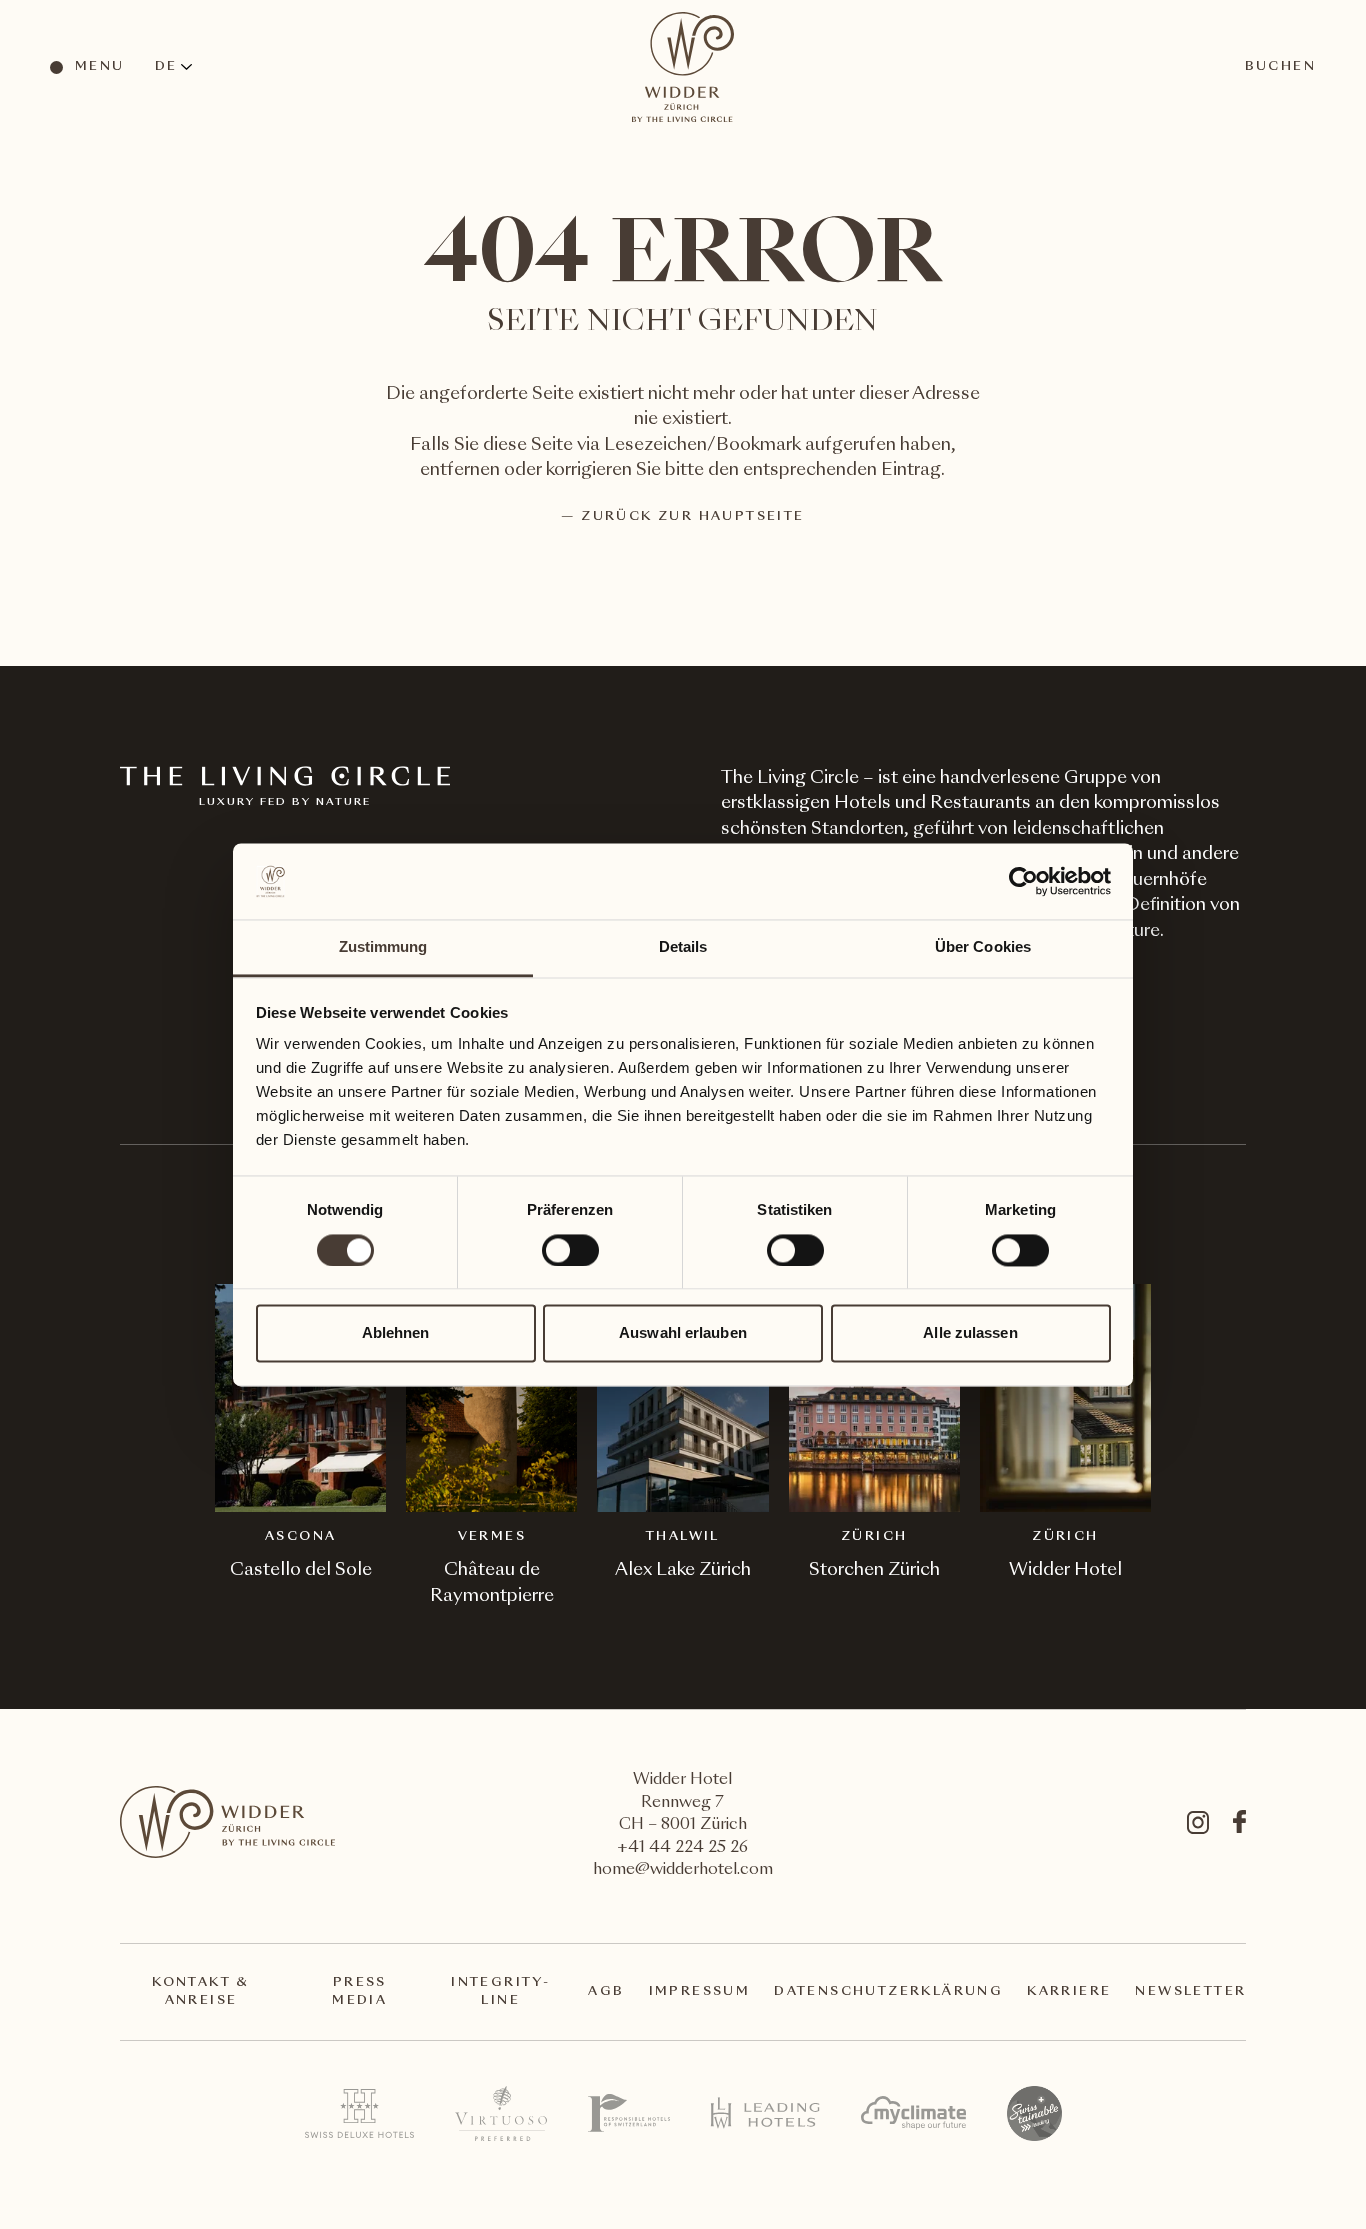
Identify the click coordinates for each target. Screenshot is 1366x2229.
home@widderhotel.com (683, 1870)
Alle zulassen (970, 1333)
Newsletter (1190, 1992)
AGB (606, 1992)
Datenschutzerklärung (888, 1992)
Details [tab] (683, 947)
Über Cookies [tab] (983, 947)
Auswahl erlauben (683, 1333)
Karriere (1069, 1992)
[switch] (569, 1249)
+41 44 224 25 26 (682, 1848)
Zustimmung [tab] (383, 947)
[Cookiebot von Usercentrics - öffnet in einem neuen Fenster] (1023, 881)
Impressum (700, 1992)
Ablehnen (396, 1333)
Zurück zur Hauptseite (692, 517)
